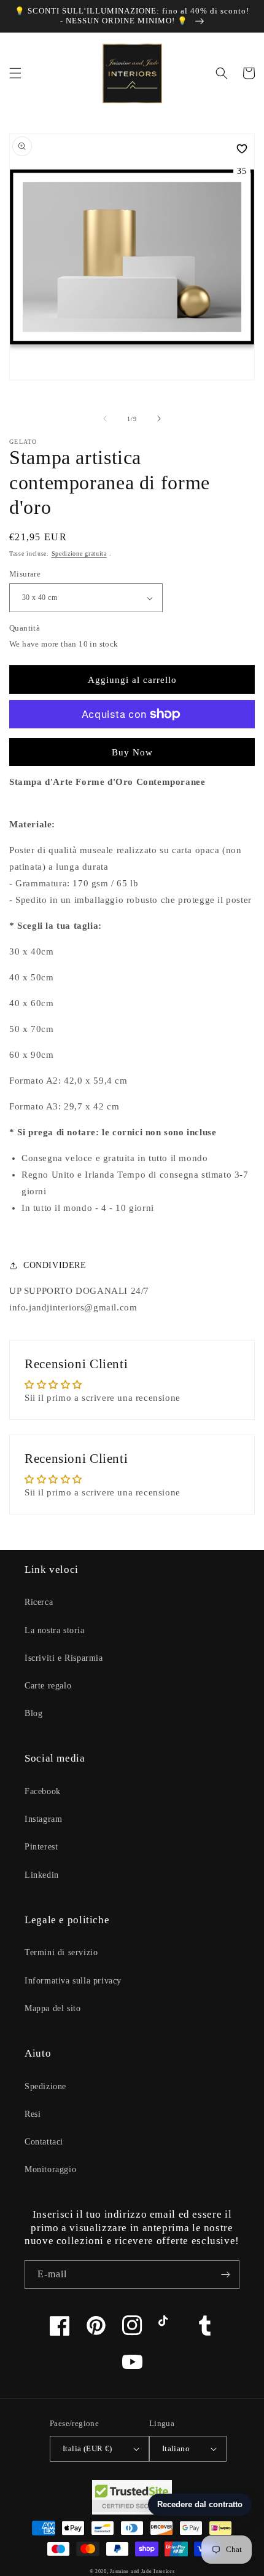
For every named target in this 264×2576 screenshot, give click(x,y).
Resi (33, 2114)
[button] (15, 73)
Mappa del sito (52, 2008)
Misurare (25, 574)
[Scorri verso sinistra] (105, 419)
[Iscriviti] (225, 2275)
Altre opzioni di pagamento (132, 744)
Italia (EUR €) (87, 2448)
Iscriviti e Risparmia (64, 1658)
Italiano (176, 2448)
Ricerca (39, 1602)
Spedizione (45, 2086)
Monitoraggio (50, 2169)
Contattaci (44, 2142)
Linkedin (42, 1875)
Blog (33, 1713)
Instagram (43, 1819)
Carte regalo (48, 1686)
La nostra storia (55, 1630)
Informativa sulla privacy (73, 1981)
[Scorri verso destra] (159, 419)
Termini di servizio (61, 1952)
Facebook (43, 1791)
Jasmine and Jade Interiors (142, 2571)
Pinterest (41, 1847)
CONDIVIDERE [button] (55, 1265)
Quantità (25, 628)
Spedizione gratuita (79, 553)
